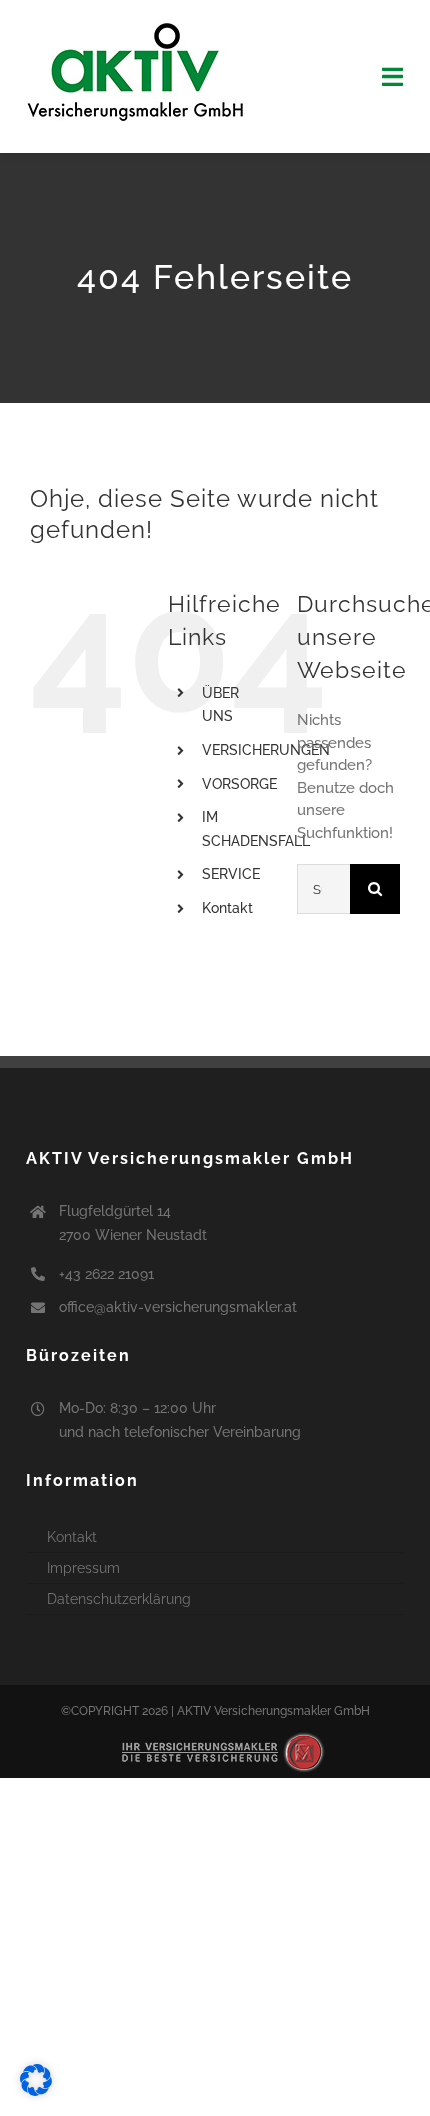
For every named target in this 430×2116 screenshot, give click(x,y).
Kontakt (227, 908)
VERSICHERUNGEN (266, 750)
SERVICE (231, 874)
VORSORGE (239, 784)
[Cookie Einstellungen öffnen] (36, 2091)
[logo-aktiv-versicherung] (136, 27)
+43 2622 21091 (106, 1274)
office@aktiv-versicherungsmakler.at (178, 1307)
